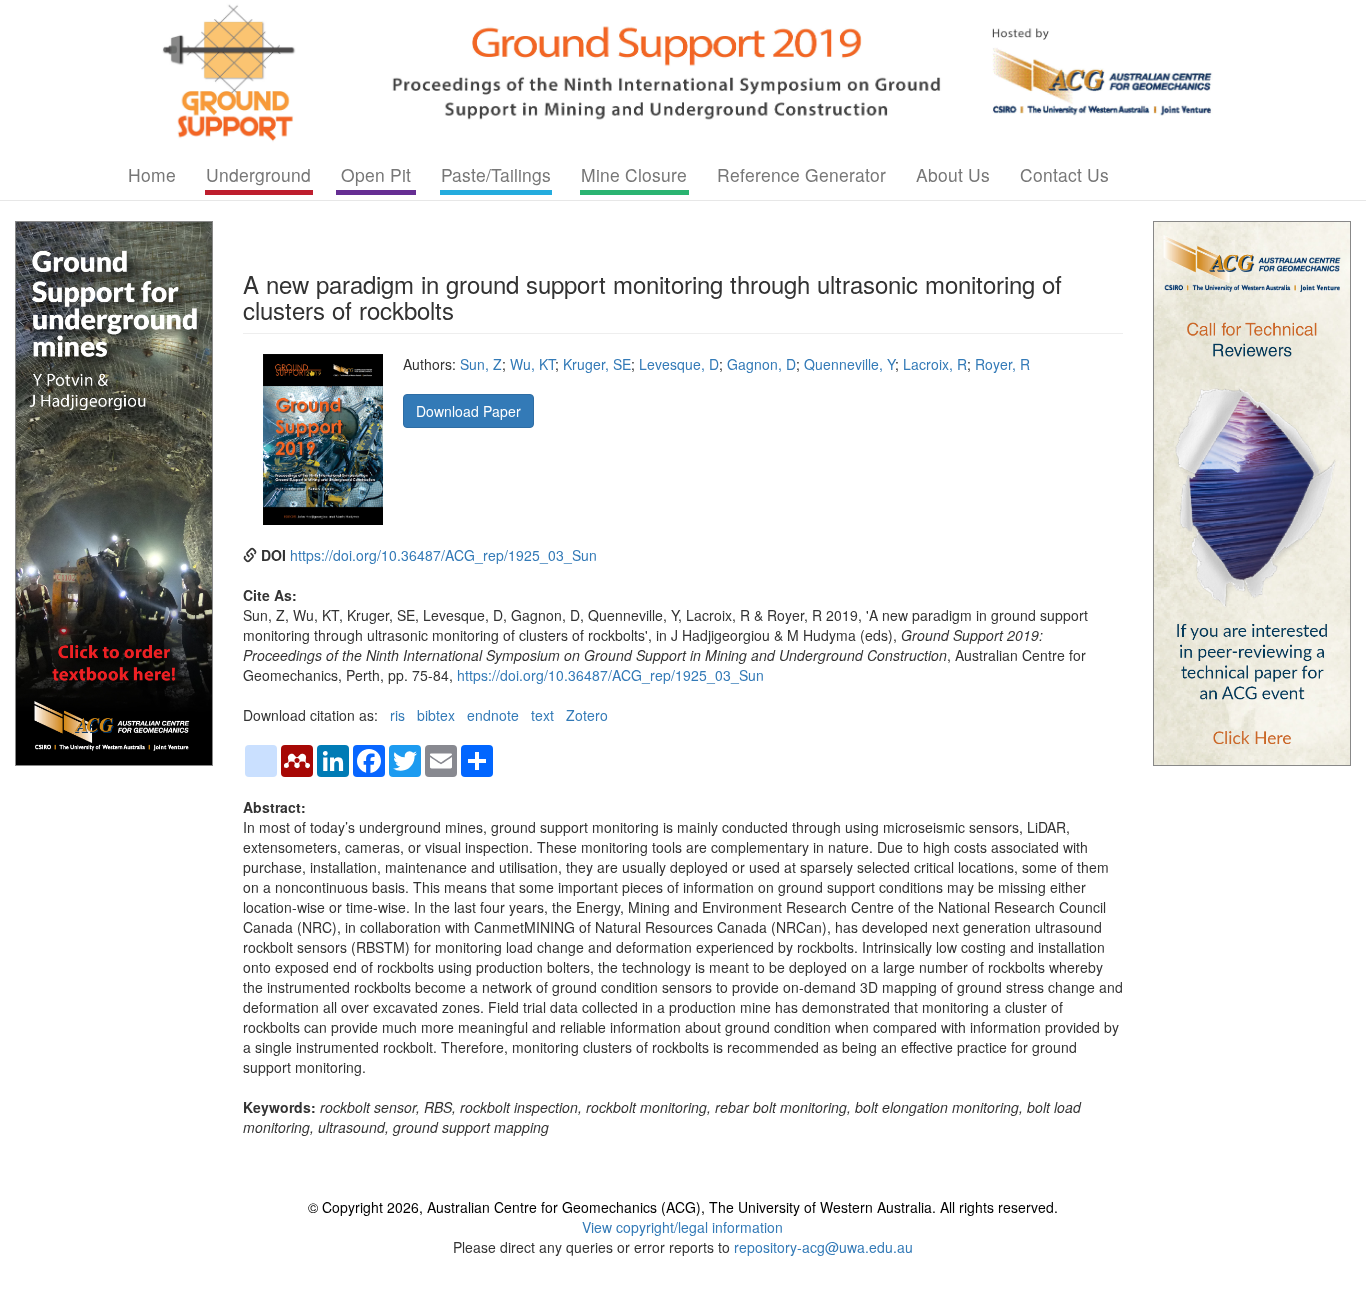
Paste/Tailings (496, 174)
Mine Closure (634, 174)
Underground (258, 174)
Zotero (587, 715)
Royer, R (1002, 364)
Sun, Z (481, 364)
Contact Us (1064, 174)
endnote (493, 715)
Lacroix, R (935, 364)
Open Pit (376, 174)
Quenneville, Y (849, 364)
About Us (953, 174)
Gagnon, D (761, 364)
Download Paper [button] (468, 411)
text (542, 715)
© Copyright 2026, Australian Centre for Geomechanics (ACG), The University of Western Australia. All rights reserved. (683, 1207)
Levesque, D (679, 364)
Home (152, 174)
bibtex (436, 715)
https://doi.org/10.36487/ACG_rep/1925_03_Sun (443, 555)
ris (397, 715)
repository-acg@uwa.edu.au (823, 1247)
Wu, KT (532, 364)
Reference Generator (801, 174)
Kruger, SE (597, 364)
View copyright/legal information (682, 1227)
